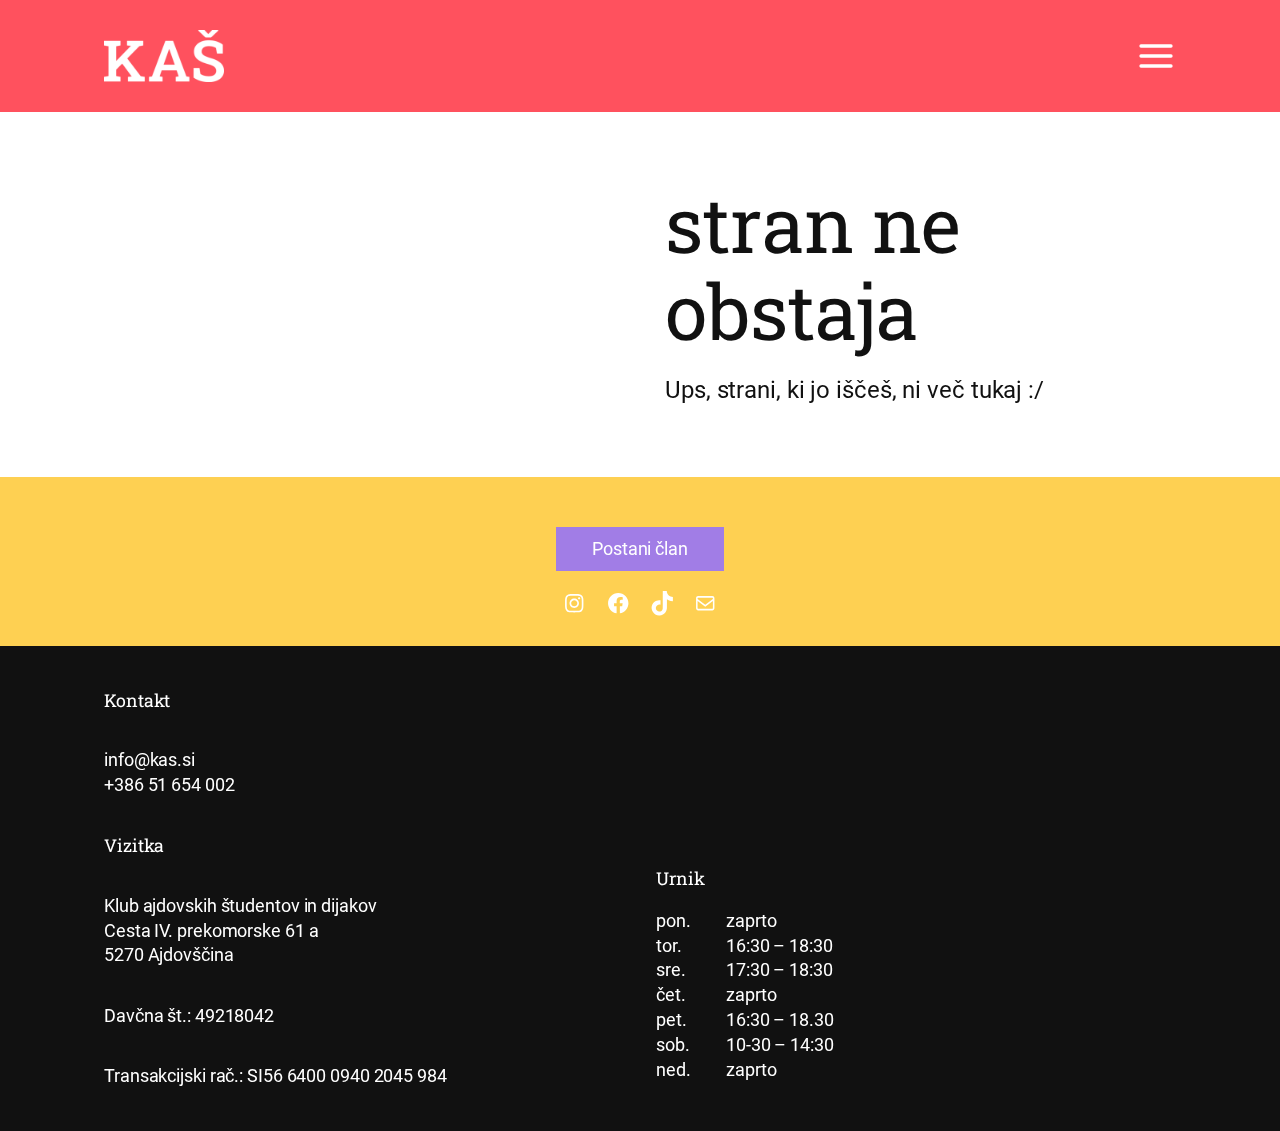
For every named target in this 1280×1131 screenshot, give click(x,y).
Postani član (640, 549)
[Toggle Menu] (1156, 56)
